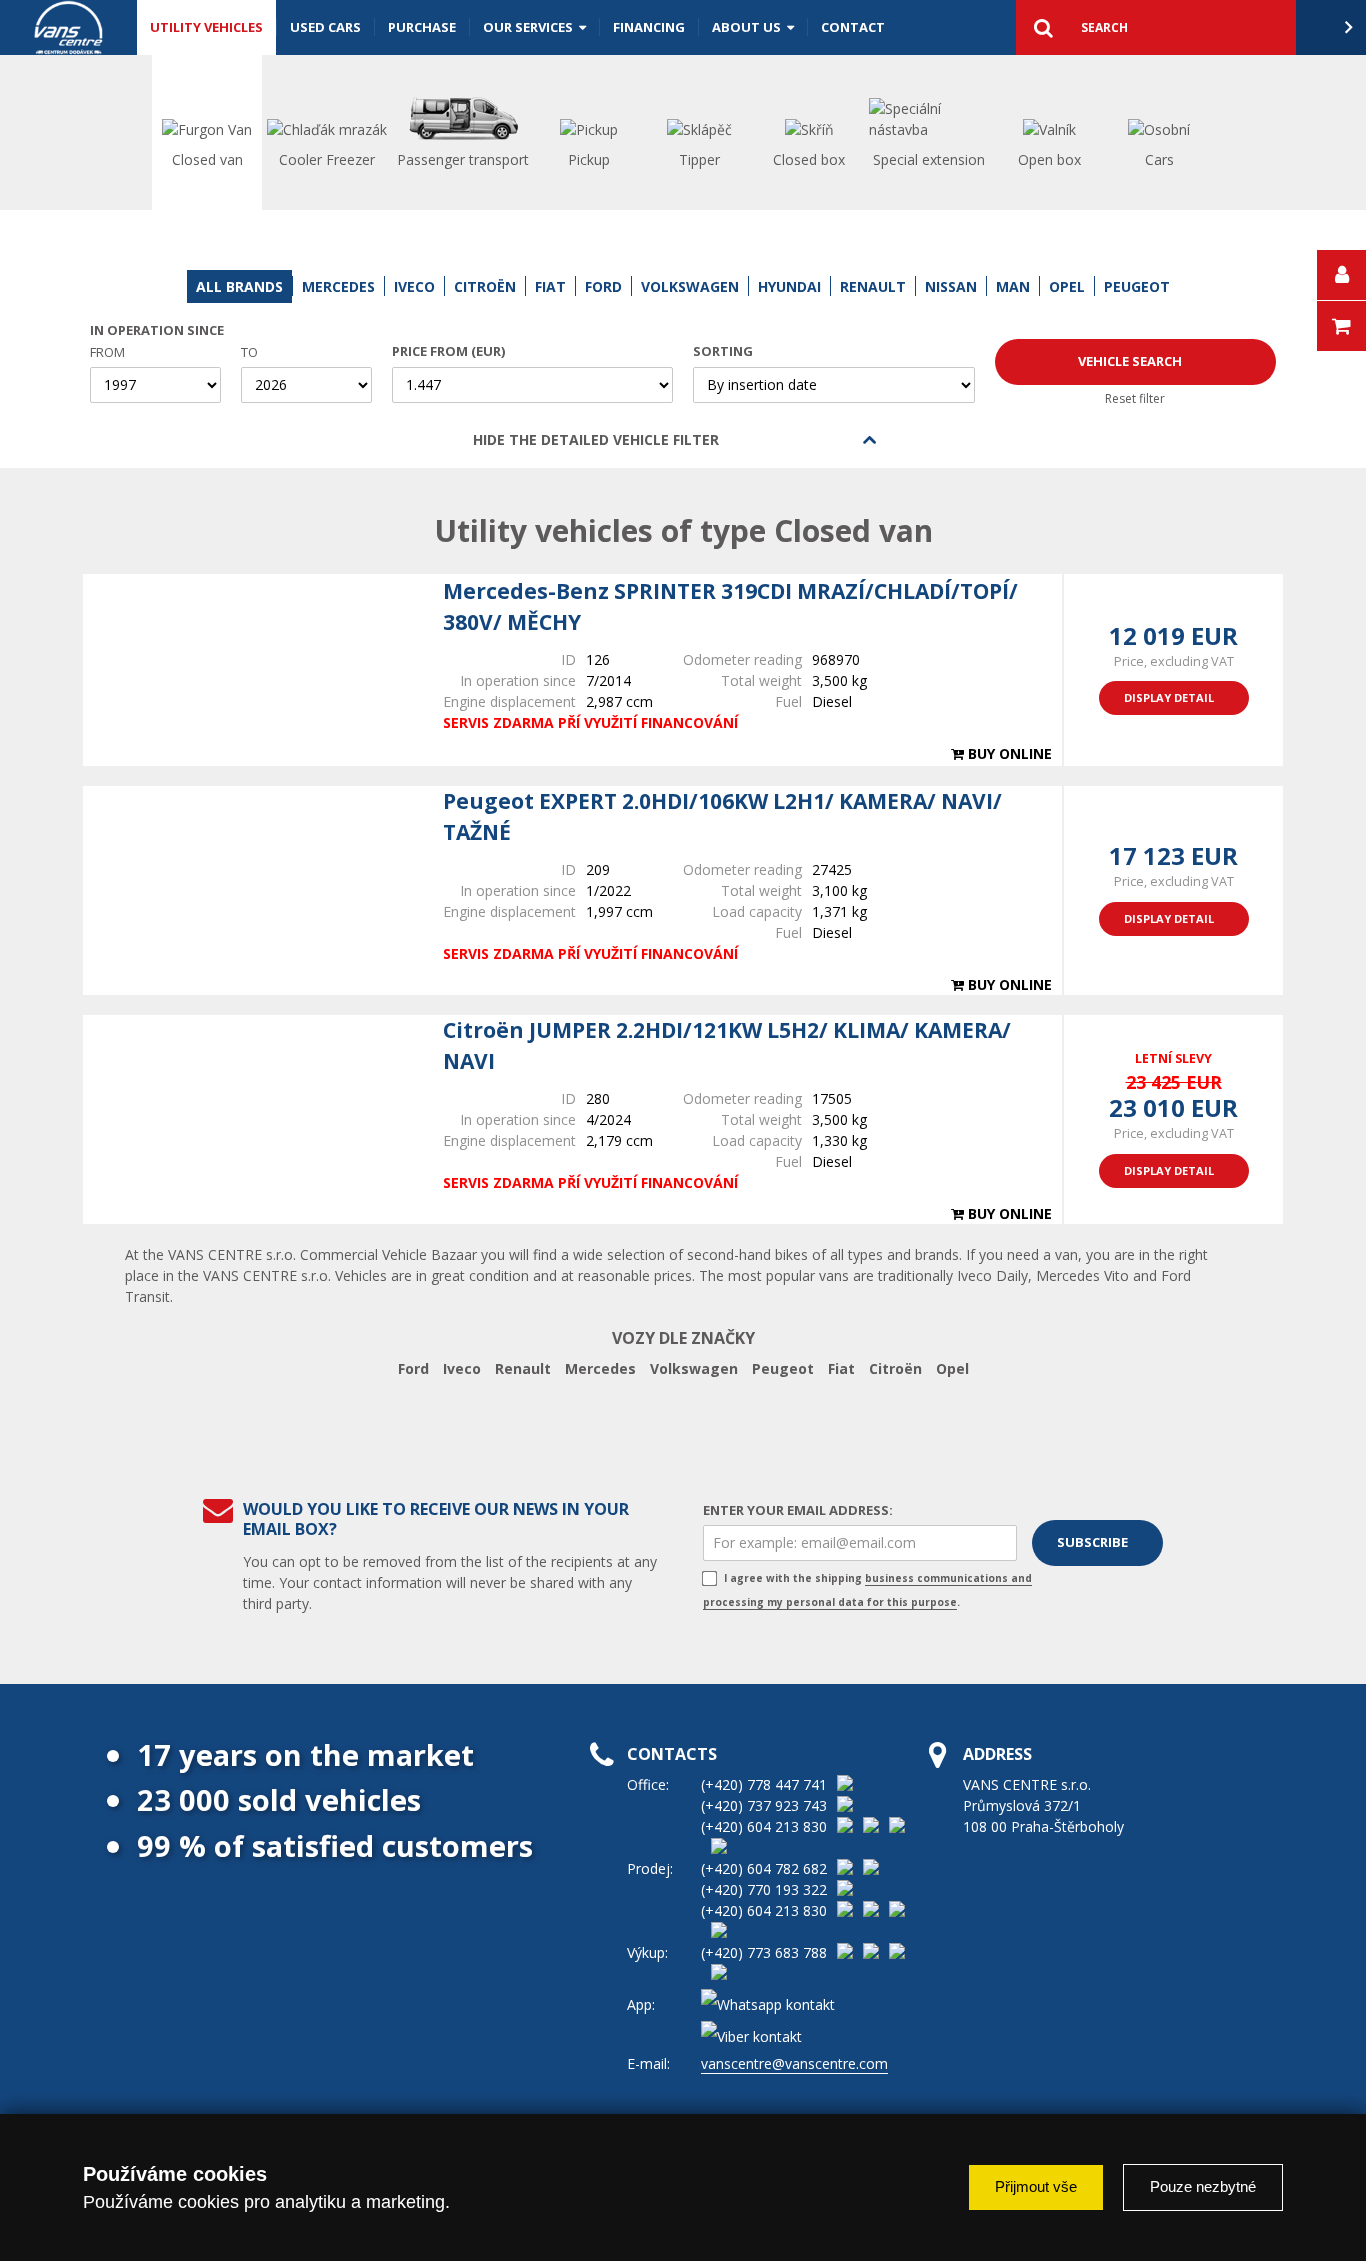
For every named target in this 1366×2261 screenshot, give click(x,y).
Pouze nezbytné (1203, 2186)
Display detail (1169, 697)
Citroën (895, 1368)
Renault (523, 1368)
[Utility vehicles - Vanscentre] (68, 27)
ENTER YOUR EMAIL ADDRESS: (798, 1510)
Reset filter (1135, 398)
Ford (413, 1368)
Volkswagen (694, 1368)
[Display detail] (253, 670)
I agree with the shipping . (867, 1590)
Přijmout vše (1036, 2186)
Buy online (1008, 753)
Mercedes (600, 1368)
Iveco (462, 1368)
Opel (952, 1368)
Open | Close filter (870, 440)
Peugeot (783, 1368)
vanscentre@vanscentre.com (794, 2063)
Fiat (841, 1368)
